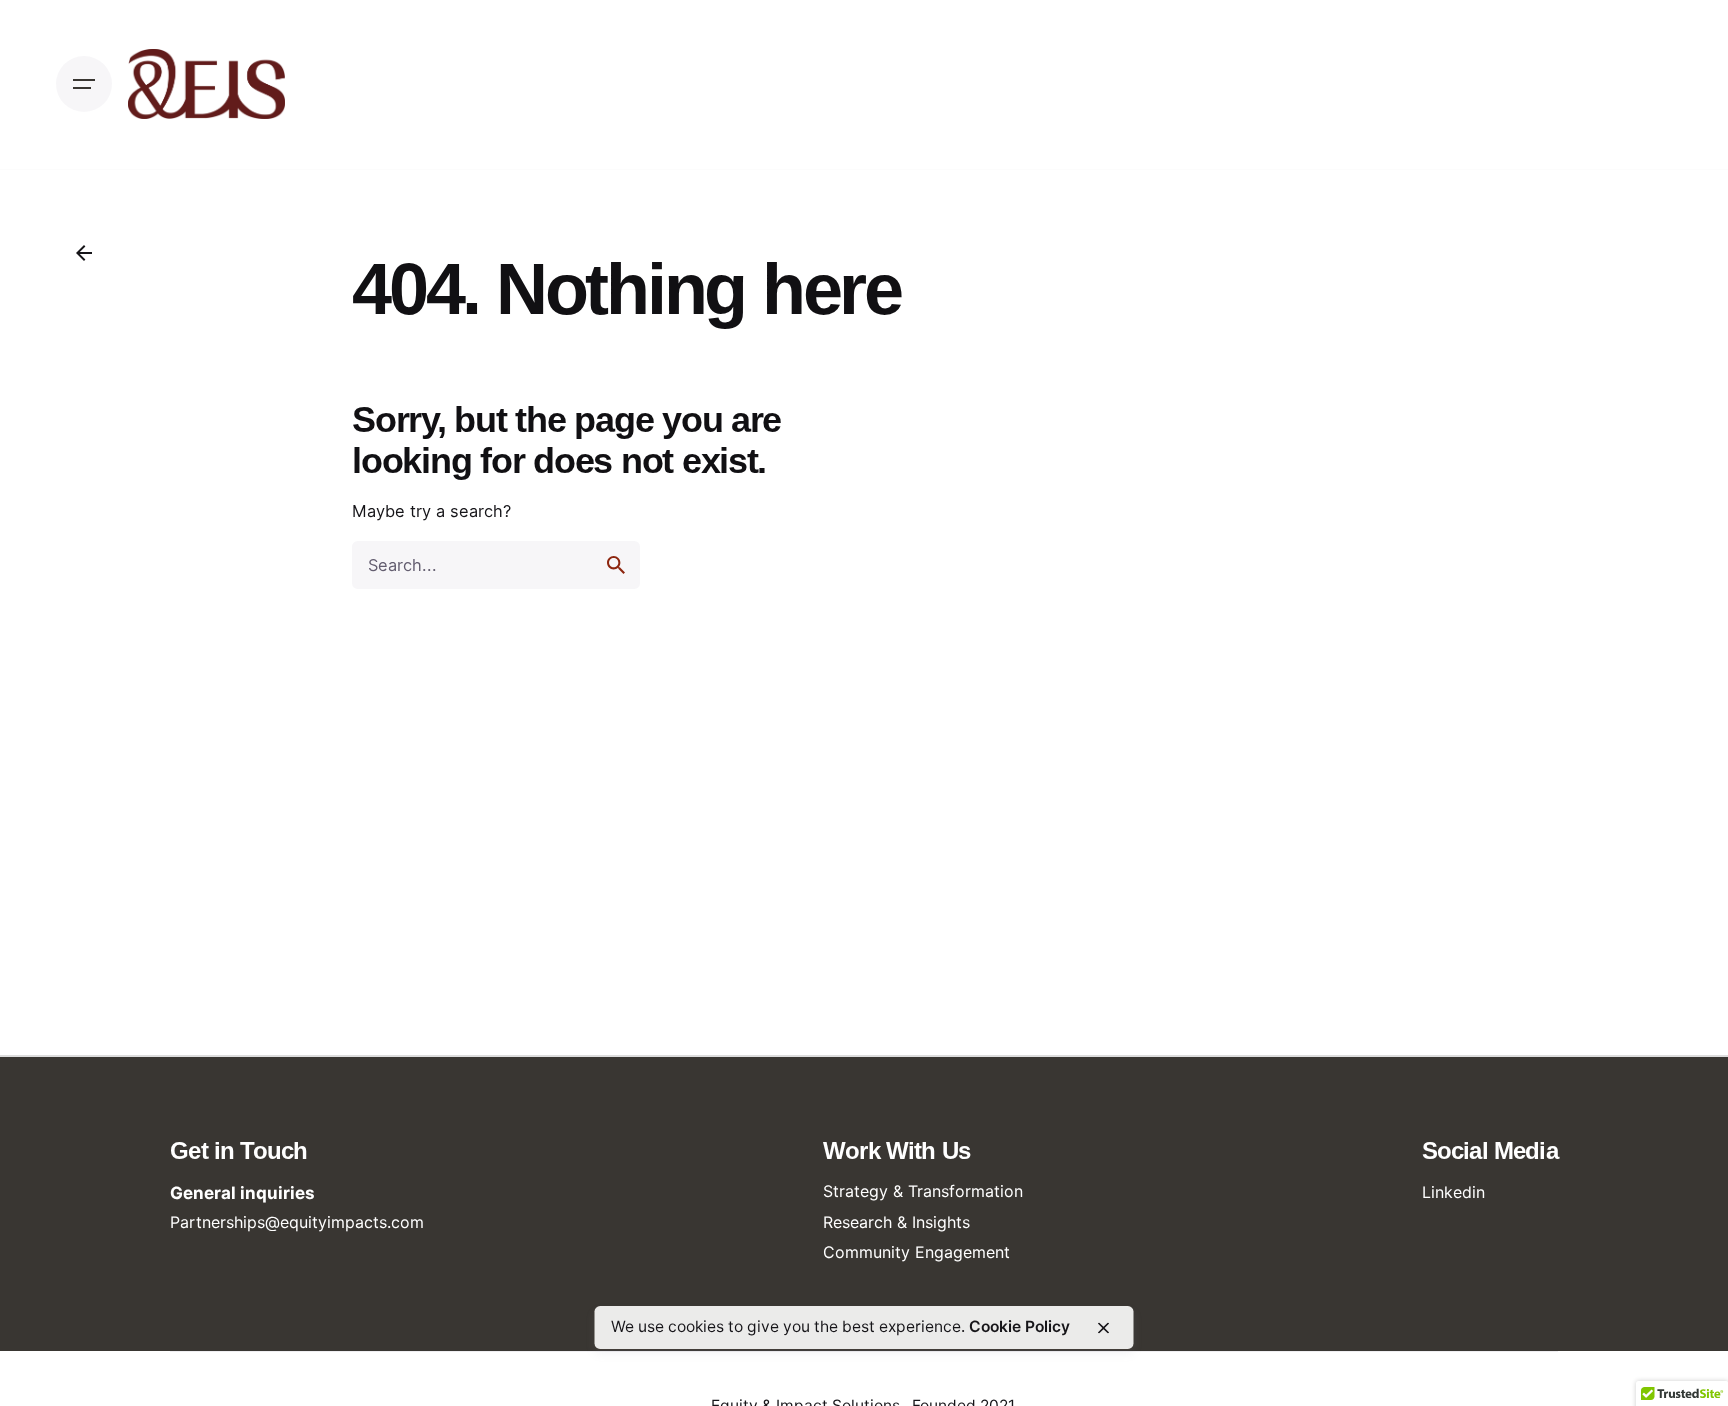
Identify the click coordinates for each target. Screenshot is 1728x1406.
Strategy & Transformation (923, 1191)
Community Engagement (916, 1252)
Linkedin (1453, 1192)
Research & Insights (896, 1222)
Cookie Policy (1019, 1326)
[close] (1104, 1328)
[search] (616, 565)
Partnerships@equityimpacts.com (297, 1222)
